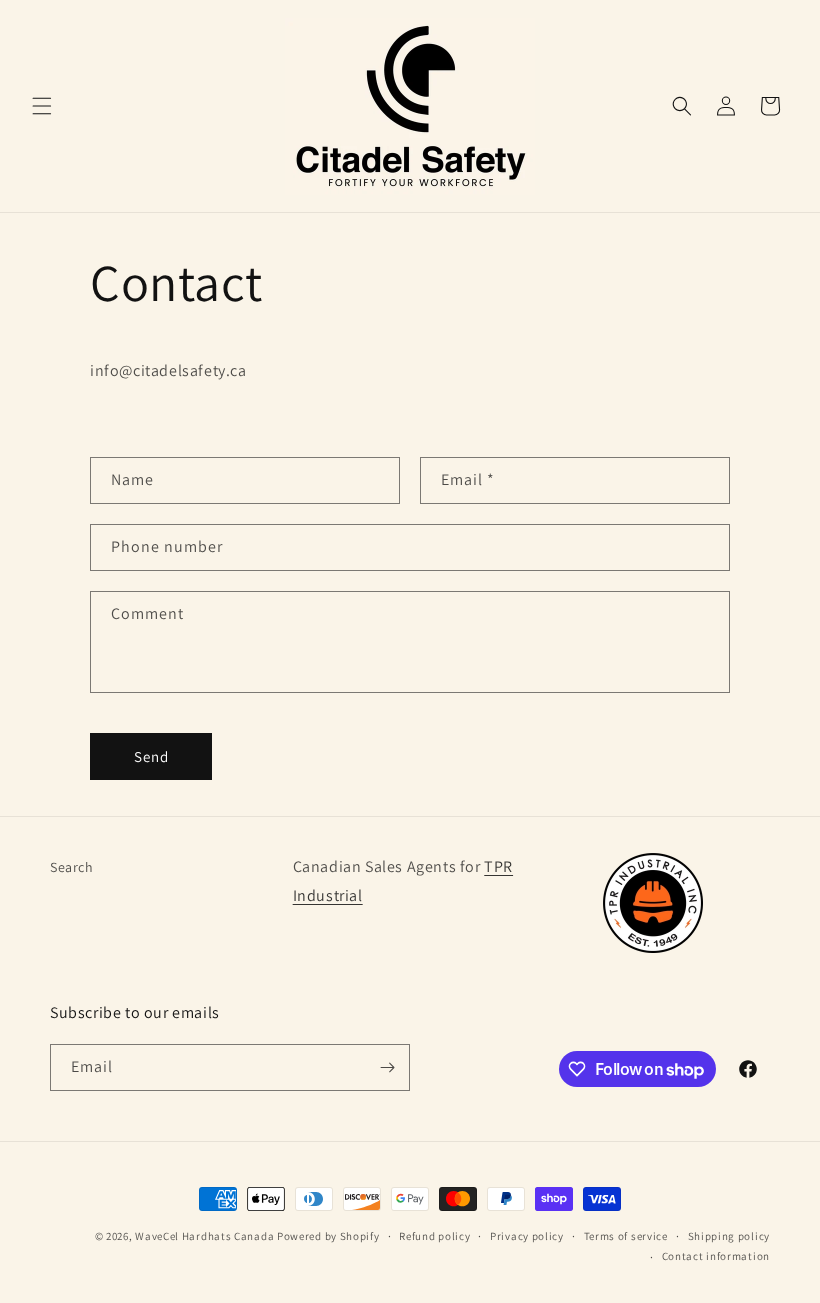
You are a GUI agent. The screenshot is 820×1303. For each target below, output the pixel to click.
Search (72, 867)
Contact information (716, 1256)
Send (151, 756)
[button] (42, 106)
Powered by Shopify (328, 1236)
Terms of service (626, 1236)
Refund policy (434, 1236)
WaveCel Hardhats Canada (204, 1236)
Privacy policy (527, 1236)
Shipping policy (729, 1236)
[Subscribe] (387, 1067)
